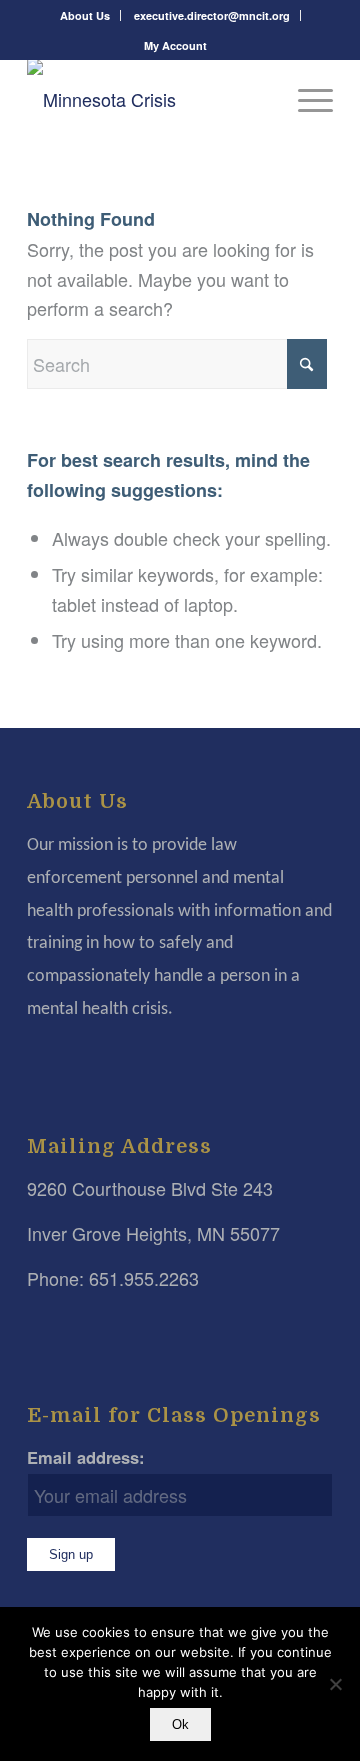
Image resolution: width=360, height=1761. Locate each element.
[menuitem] (85, 15)
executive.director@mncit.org (212, 15)
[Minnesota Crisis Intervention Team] (149, 99)
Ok (180, 1724)
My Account (175, 45)
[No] (335, 1684)
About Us (85, 15)
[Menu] (305, 99)
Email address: (86, 1457)
